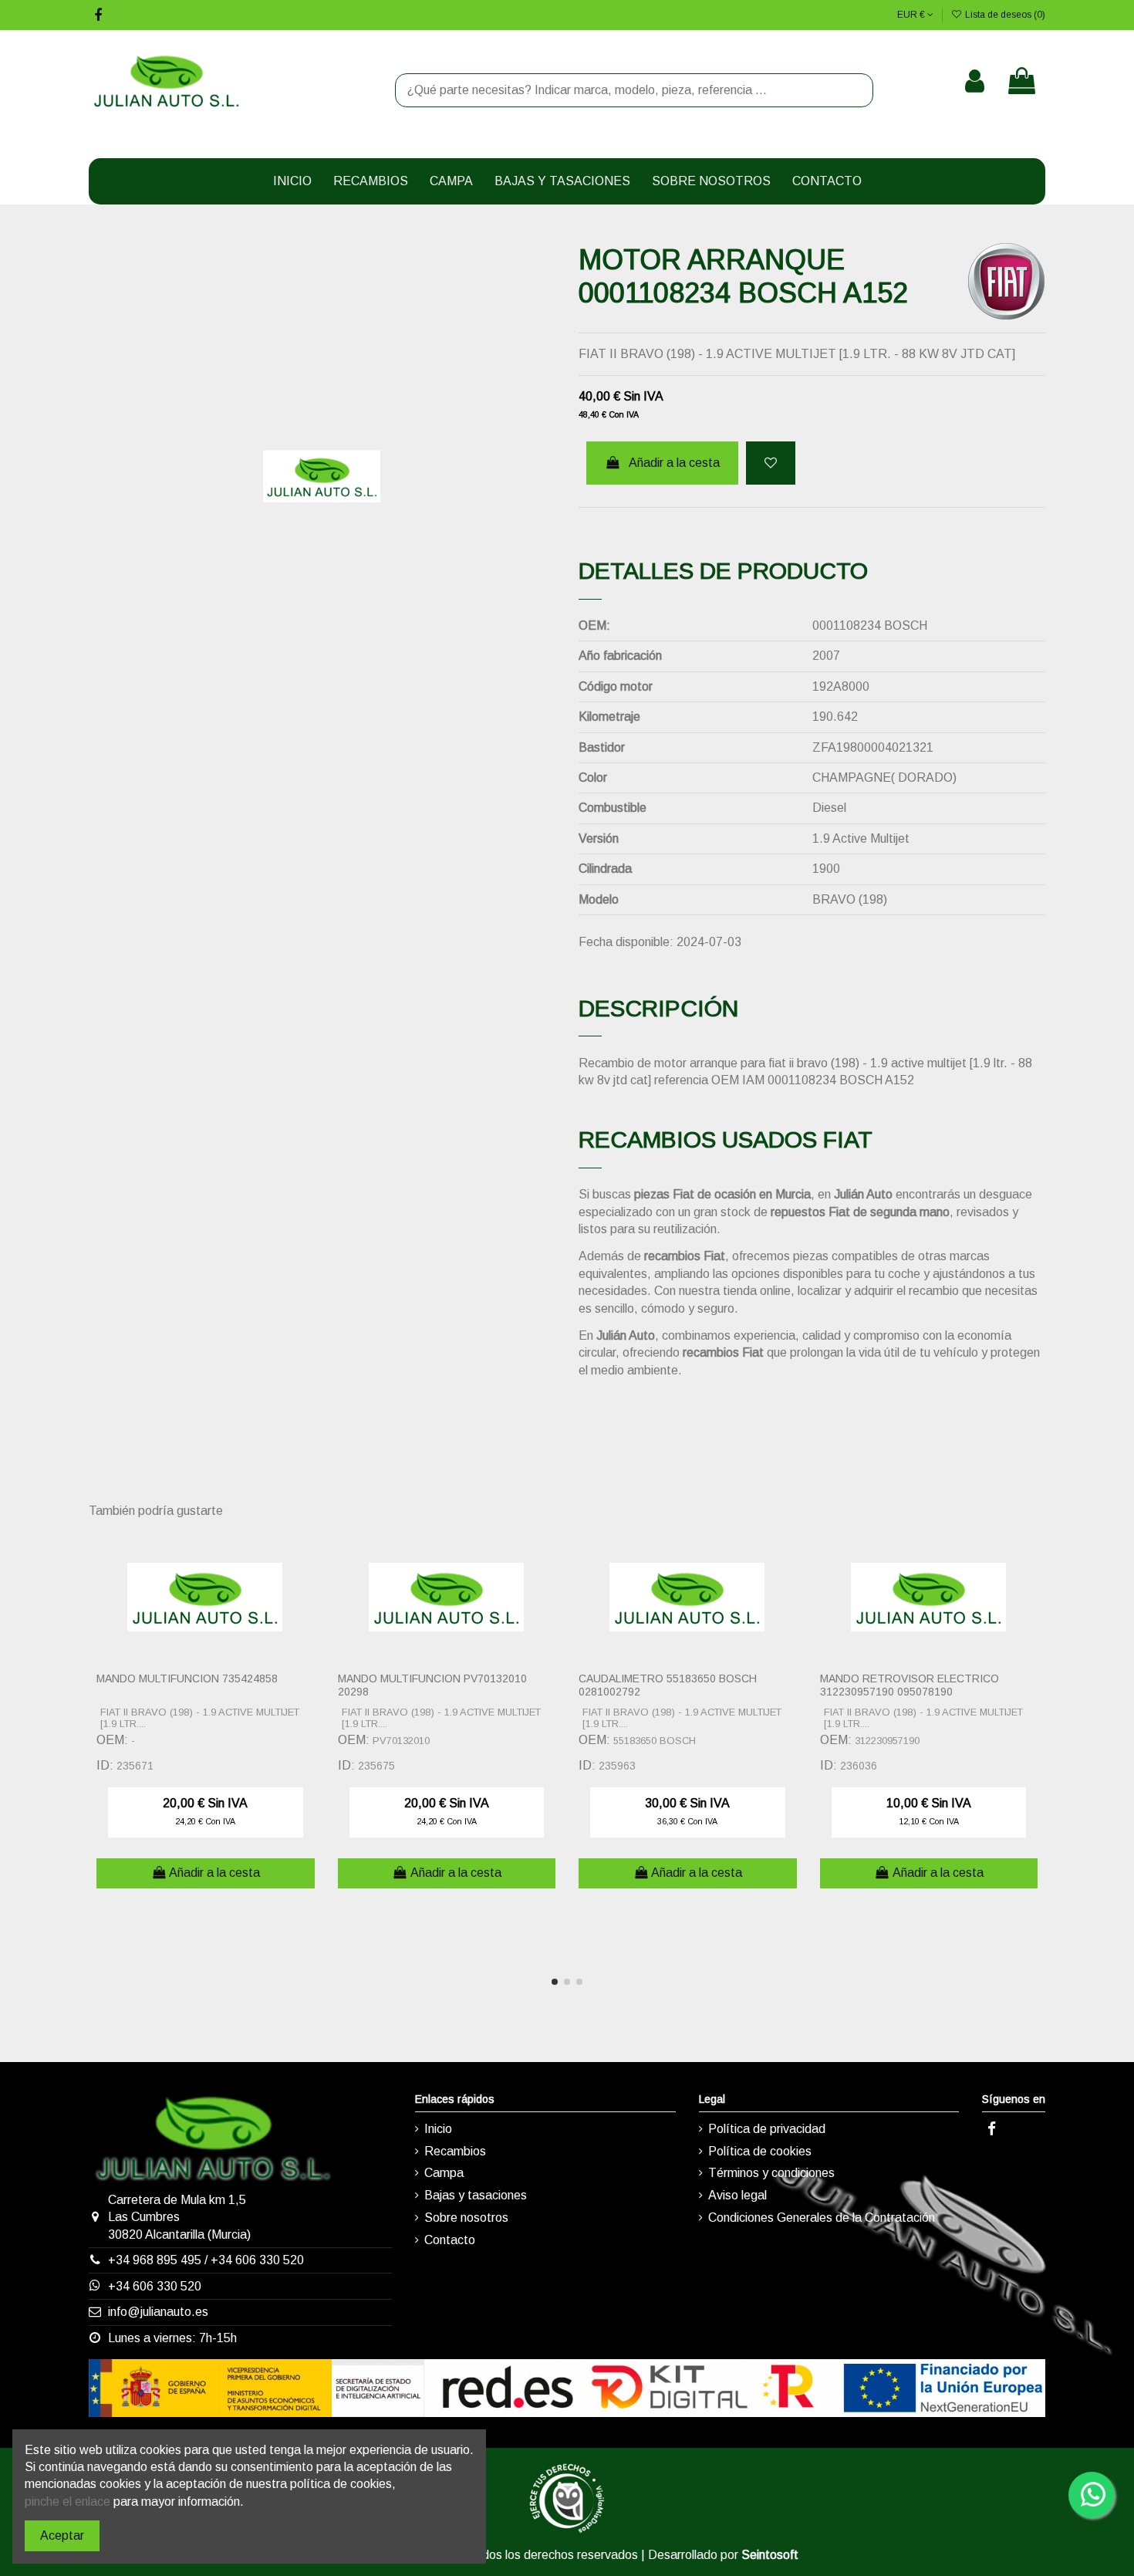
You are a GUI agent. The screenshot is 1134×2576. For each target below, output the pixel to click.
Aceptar (62, 2535)
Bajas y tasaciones (476, 2195)
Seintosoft (770, 2555)
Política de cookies (760, 2151)
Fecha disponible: (626, 942)
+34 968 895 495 (155, 2260)
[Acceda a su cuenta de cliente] (975, 81)
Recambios (455, 2151)
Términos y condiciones (771, 2173)
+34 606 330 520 (257, 2260)
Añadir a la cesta (674, 463)
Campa (444, 2173)
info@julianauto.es (158, 2312)
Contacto (450, 2240)
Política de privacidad (767, 2129)
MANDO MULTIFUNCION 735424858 (187, 1678)
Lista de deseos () (1004, 15)
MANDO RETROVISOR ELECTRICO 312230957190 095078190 (910, 1685)
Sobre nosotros (466, 2218)
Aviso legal (737, 2195)
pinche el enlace (67, 2502)
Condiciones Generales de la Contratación (822, 2218)
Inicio (438, 2129)
